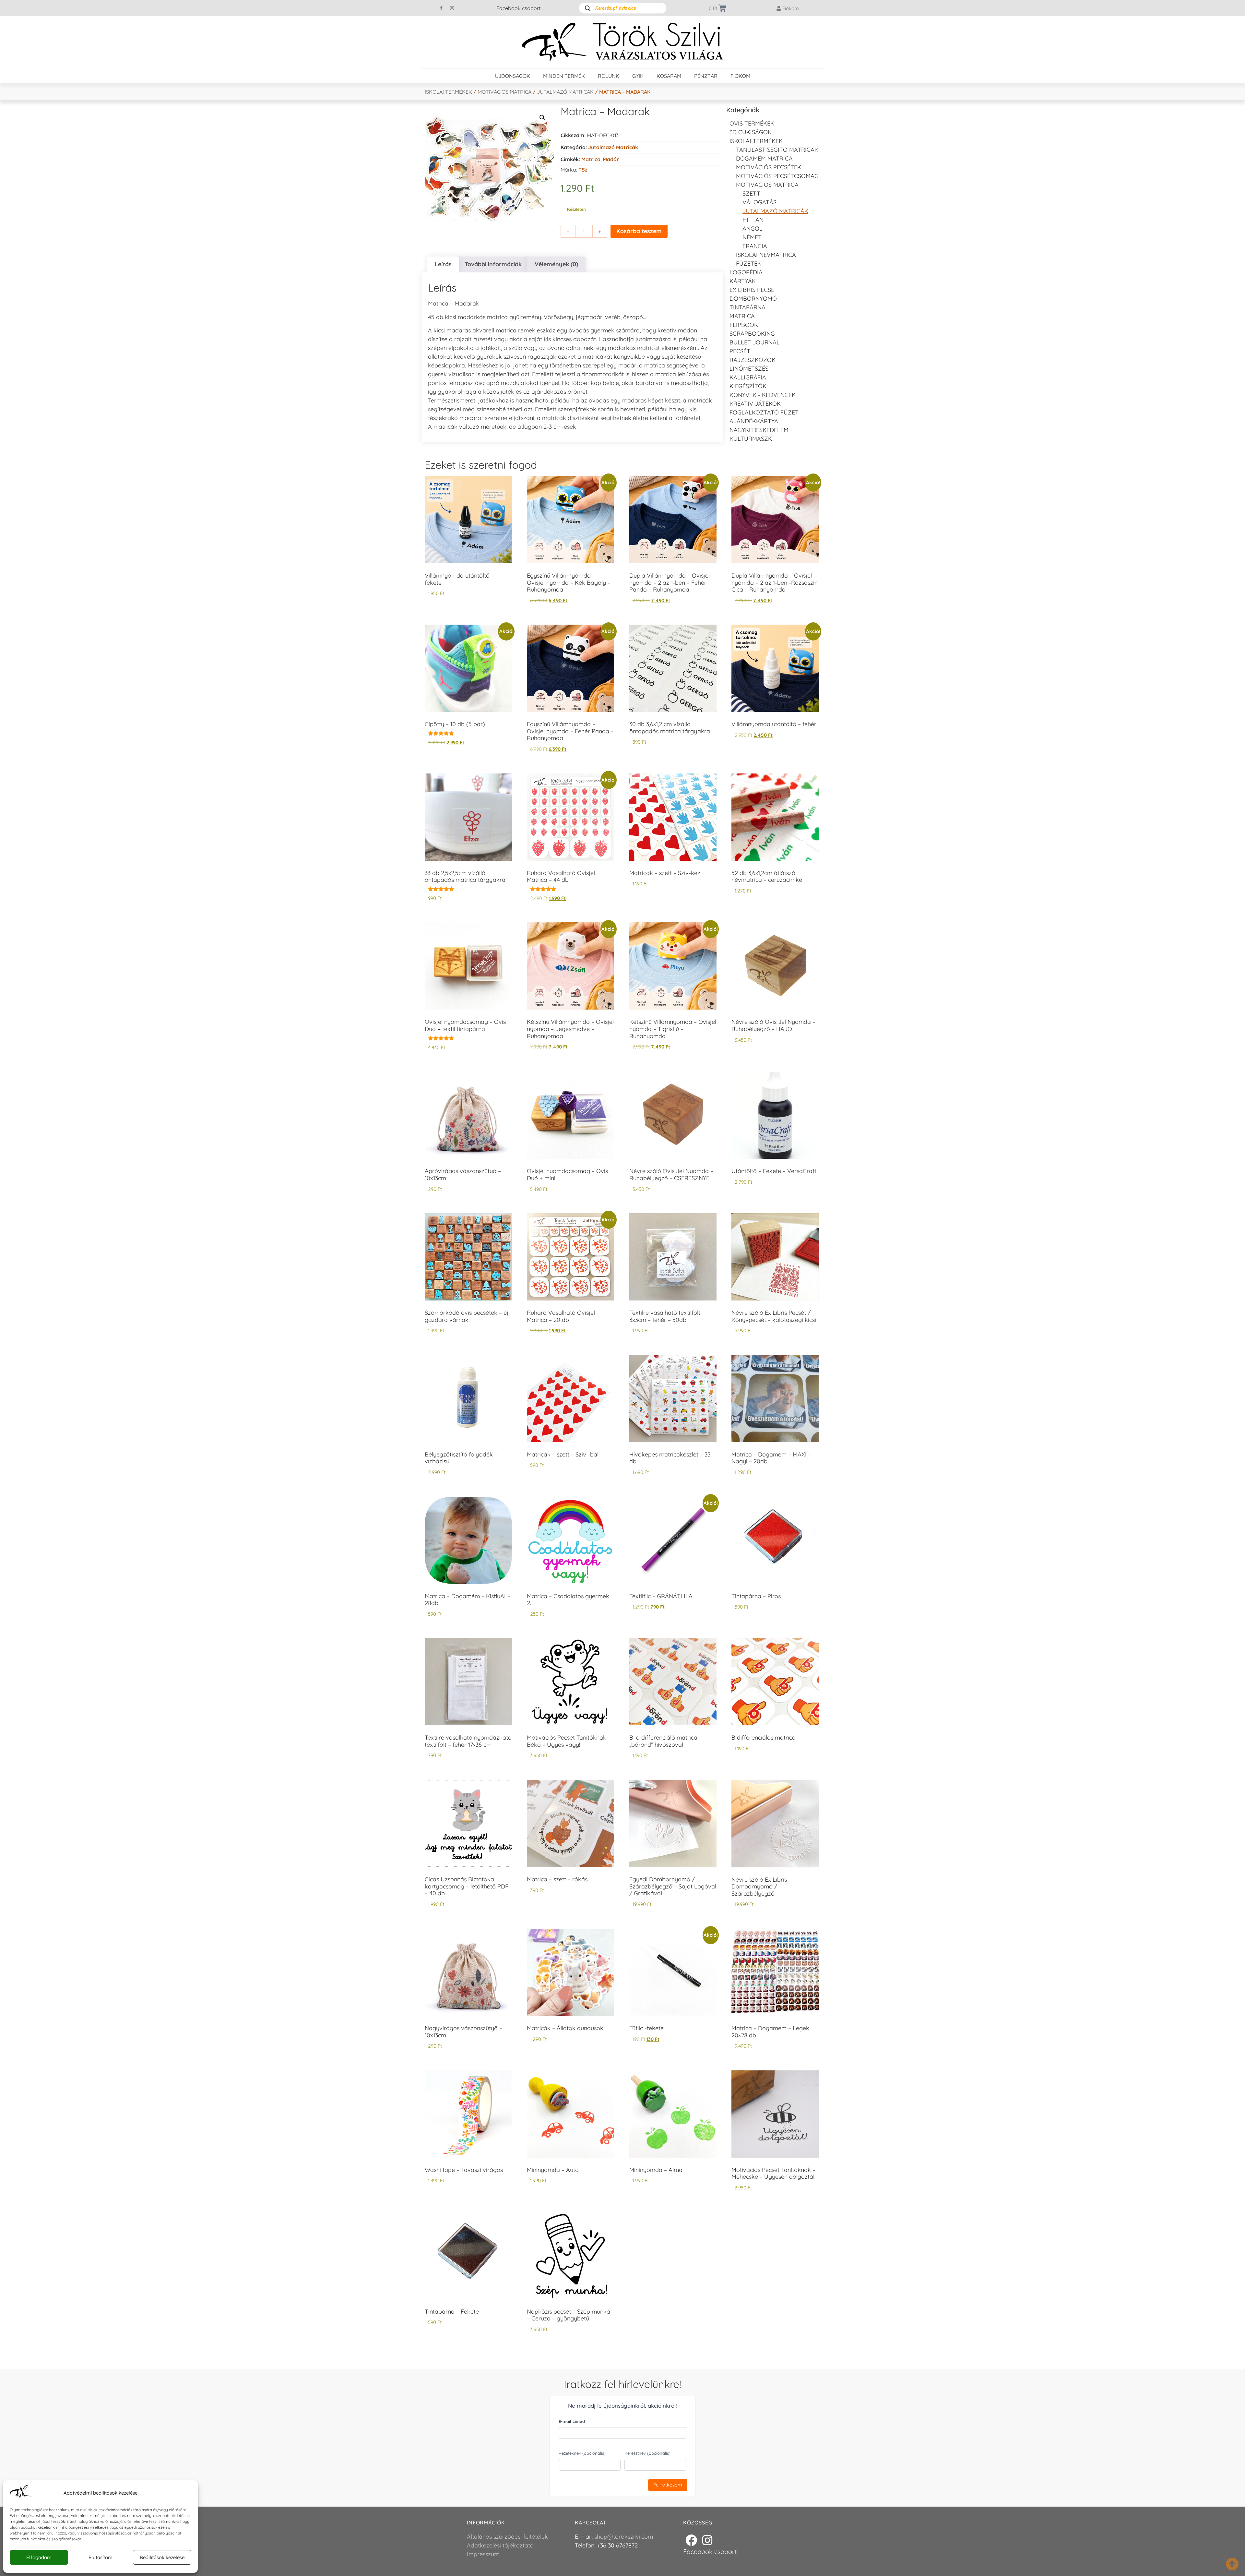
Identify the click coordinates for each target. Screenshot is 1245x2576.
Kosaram (669, 76)
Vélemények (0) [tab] (556, 264)
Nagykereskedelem (759, 430)
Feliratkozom (668, 2485)
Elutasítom (101, 2557)
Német (752, 237)
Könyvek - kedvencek (763, 395)
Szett (751, 193)
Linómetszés (749, 369)
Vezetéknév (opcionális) (582, 2453)
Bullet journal (755, 342)
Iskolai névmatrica (766, 255)
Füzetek (749, 264)
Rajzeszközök (753, 360)
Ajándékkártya (754, 421)
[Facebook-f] (441, 8)
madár (611, 159)
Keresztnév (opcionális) (647, 2453)
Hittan (753, 220)
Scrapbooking (752, 334)
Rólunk (609, 76)
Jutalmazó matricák (565, 92)
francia (755, 246)
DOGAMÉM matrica (764, 158)
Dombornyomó (753, 299)
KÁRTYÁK (743, 281)
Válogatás (759, 202)
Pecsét (740, 351)
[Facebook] (691, 2540)
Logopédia (746, 272)
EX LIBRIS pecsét (754, 290)
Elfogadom (39, 2557)
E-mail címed (572, 2421)
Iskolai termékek (448, 92)
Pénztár (706, 76)
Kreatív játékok (755, 404)
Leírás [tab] (443, 264)
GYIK (638, 76)
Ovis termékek (752, 123)
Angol (753, 228)
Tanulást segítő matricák (777, 150)
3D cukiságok (751, 132)
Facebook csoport (518, 8)
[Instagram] (452, 8)
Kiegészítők (748, 386)
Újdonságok (512, 76)
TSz (583, 170)
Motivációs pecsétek (769, 167)
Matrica (591, 159)
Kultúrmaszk (751, 439)
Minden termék (564, 76)
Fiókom (740, 76)
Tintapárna (747, 307)
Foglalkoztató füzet (764, 412)
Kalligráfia (748, 377)
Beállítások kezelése (162, 2557)
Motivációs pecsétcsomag (777, 176)
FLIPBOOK (744, 325)
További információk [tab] (493, 264)
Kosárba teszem (639, 231)
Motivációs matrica (504, 92)
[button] (542, 118)
